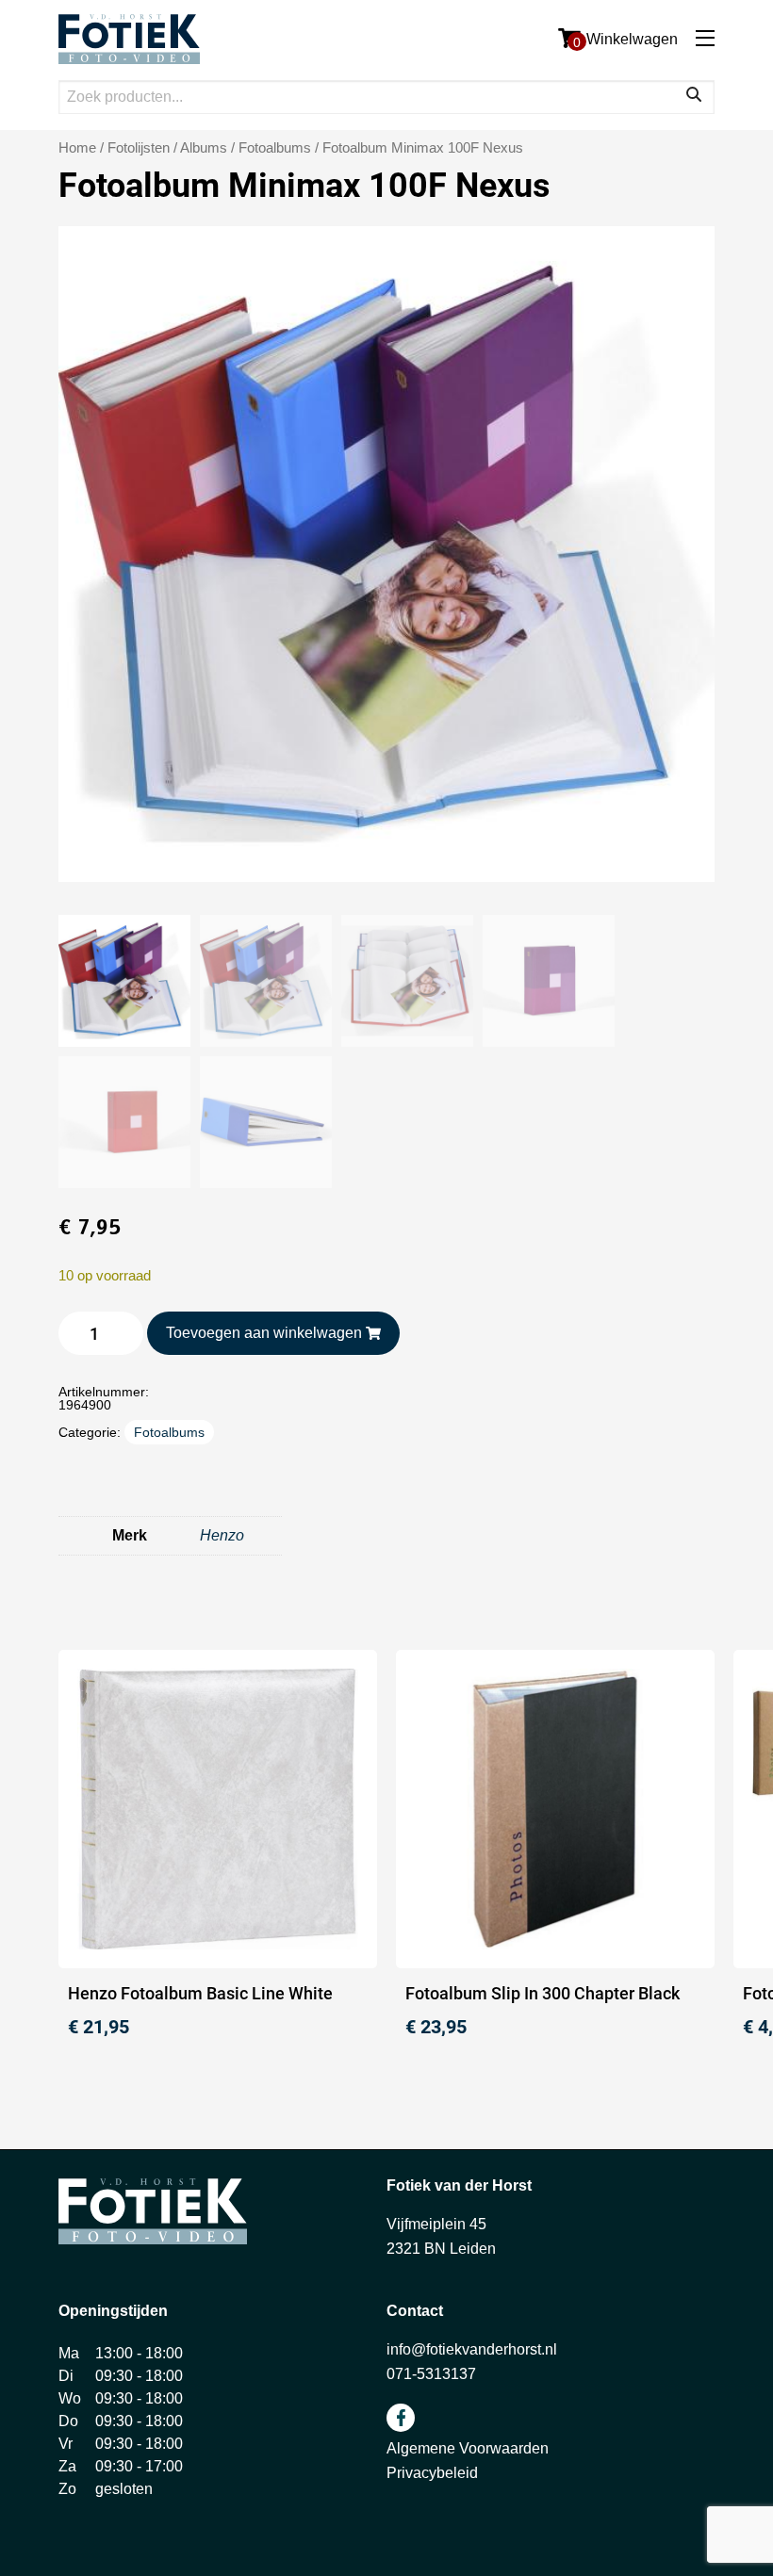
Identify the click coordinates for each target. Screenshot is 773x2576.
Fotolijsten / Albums (167, 148)
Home (77, 148)
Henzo (222, 1535)
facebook (401, 2418)
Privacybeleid (432, 2473)
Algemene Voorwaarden (468, 2448)
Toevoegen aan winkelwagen (264, 1333)
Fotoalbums (275, 148)
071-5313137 (431, 2374)
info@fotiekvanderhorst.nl (472, 2349)
